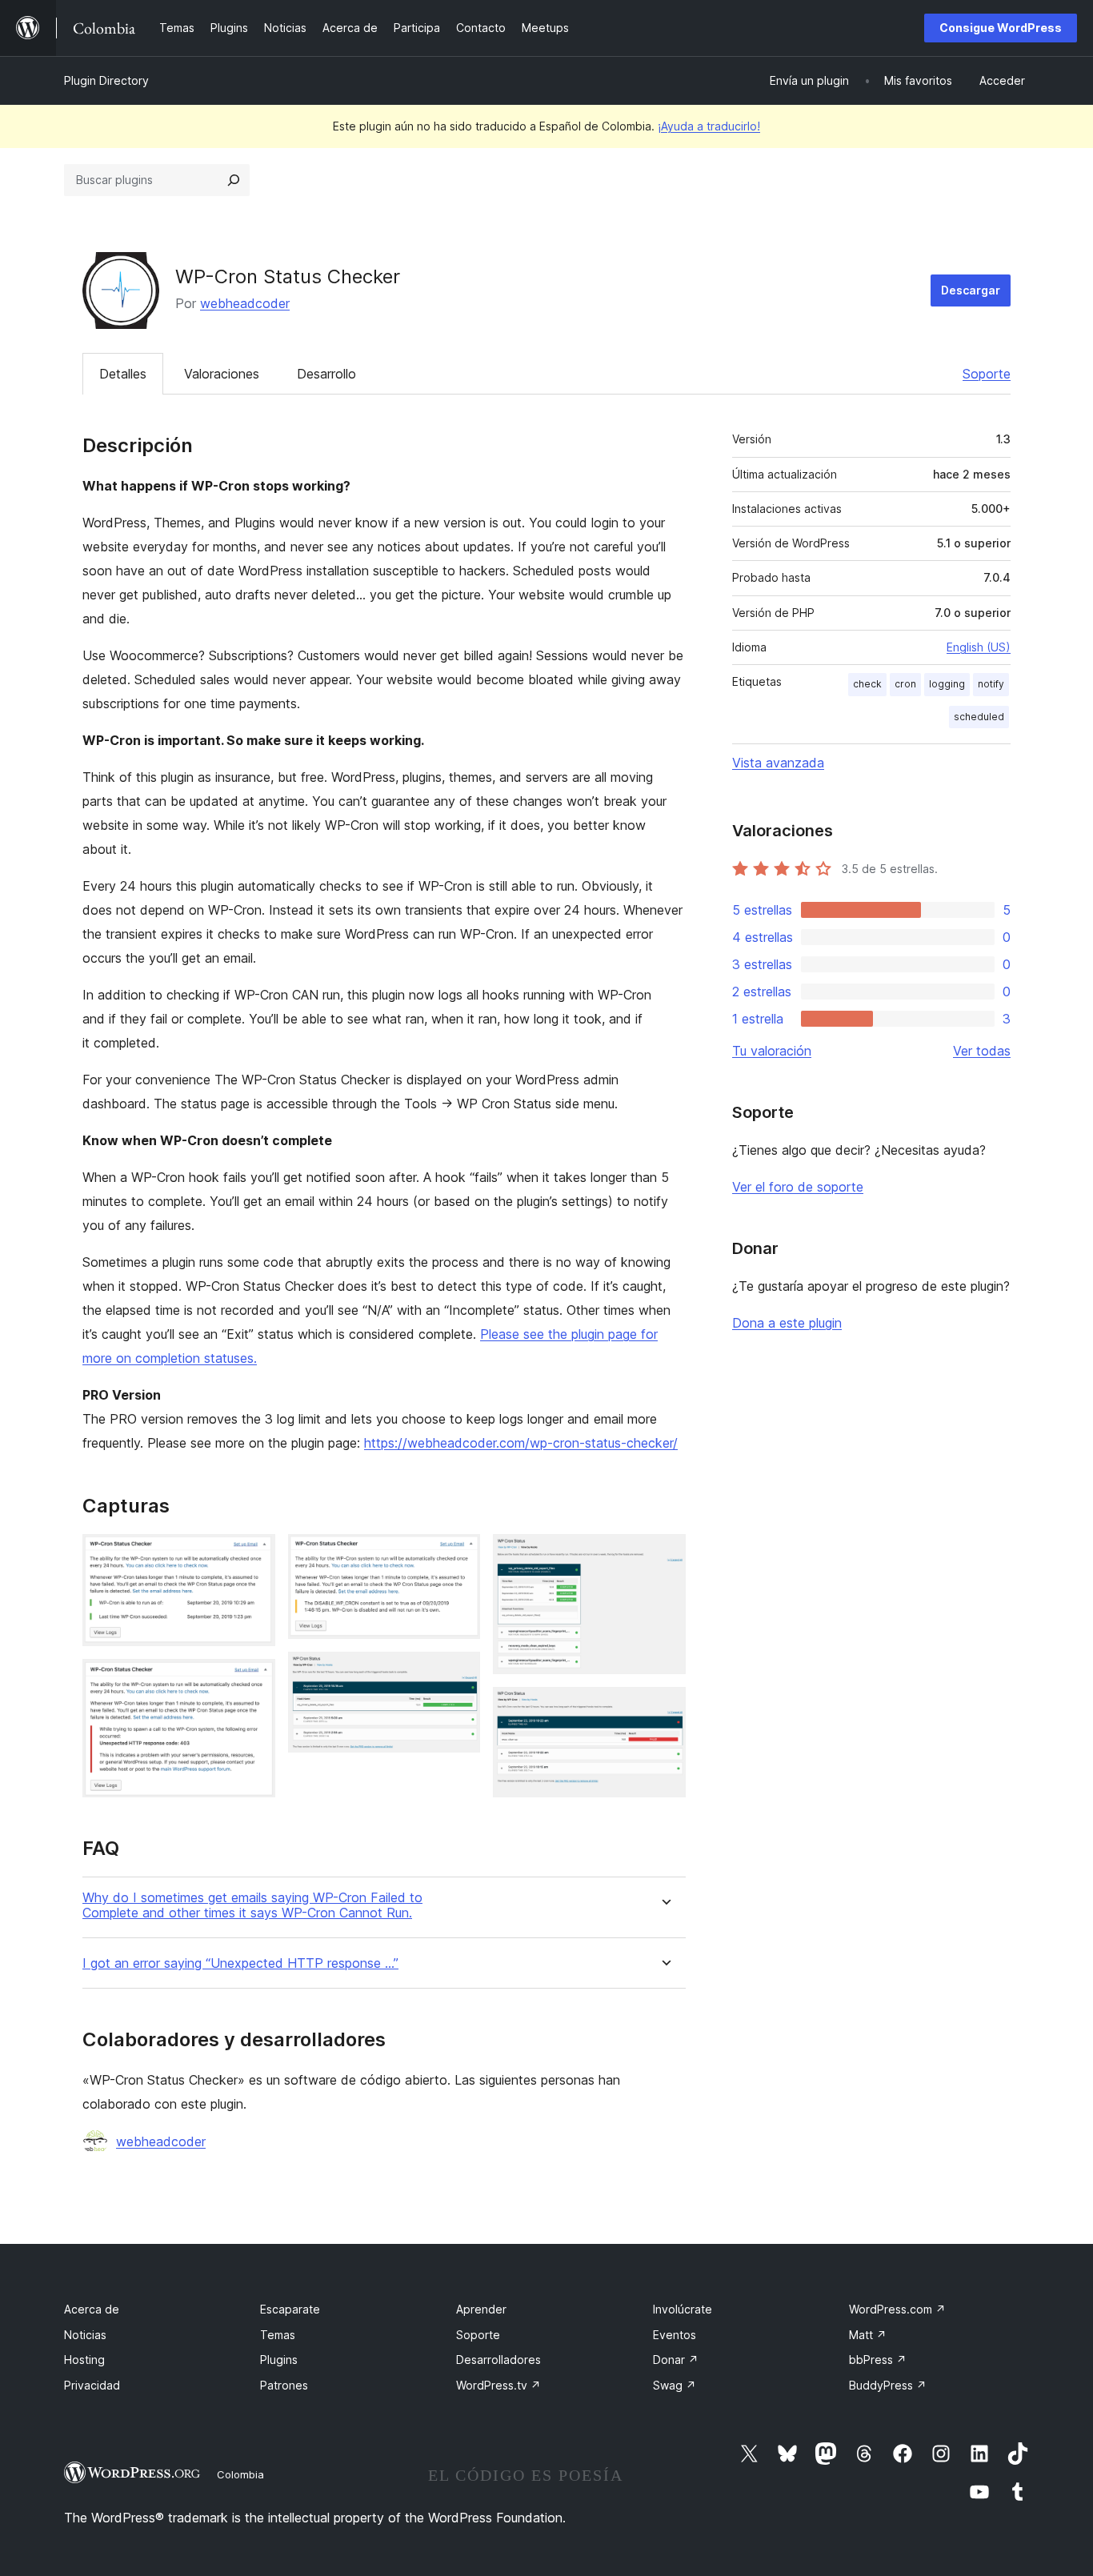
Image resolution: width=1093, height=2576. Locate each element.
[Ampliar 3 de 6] (458, 1556)
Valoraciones (222, 374)
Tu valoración (772, 1051)
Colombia (240, 2474)
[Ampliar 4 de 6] (458, 1673)
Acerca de (92, 2309)
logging (947, 684)
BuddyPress (888, 2385)
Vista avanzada (778, 763)
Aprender (481, 2309)
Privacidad (92, 2385)
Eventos (675, 2335)
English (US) (979, 647)
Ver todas (982, 1051)
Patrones (284, 2385)
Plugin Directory (106, 80)
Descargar (971, 290)
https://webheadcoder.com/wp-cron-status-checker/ (521, 1443)
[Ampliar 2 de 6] (254, 1681)
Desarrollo (326, 374)
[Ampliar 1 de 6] (254, 1556)
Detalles (123, 374)
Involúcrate (683, 2309)
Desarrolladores (498, 2360)
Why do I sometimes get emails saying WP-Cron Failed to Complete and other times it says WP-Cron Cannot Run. (252, 1905)
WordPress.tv (498, 2385)
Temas (278, 2335)
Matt (868, 2335)
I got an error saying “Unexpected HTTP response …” (240, 1963)
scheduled (979, 717)
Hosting (84, 2360)
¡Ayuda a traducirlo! (709, 126)
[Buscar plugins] (234, 180)
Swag (675, 2385)
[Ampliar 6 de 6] (664, 1709)
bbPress (878, 2360)
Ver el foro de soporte (798, 1187)
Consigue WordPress (1001, 28)
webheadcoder (245, 303)
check (867, 684)
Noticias (85, 2335)
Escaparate (290, 2309)
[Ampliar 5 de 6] (664, 1556)
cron (905, 684)
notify (991, 684)
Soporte (987, 374)
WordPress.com (897, 2309)
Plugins (279, 2360)
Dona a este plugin (787, 1323)
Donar (676, 2360)
